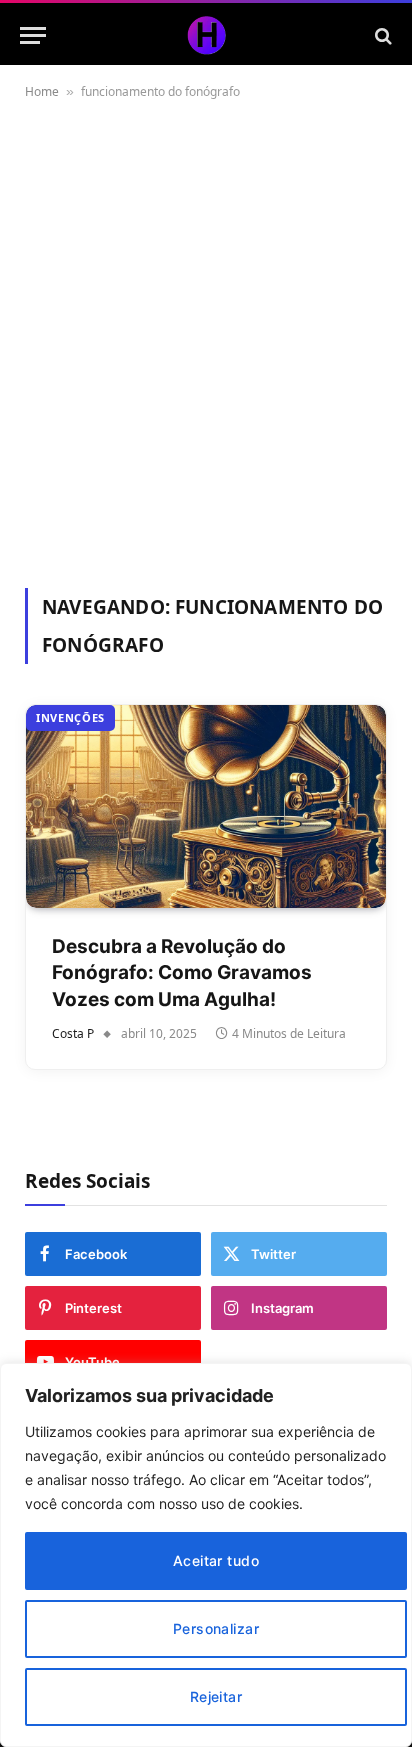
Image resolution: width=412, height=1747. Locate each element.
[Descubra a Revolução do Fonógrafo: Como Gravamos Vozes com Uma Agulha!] (206, 806)
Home (42, 91)
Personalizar (216, 1628)
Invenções (70, 717)
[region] (206, 1555)
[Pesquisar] (381, 35)
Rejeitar (216, 1696)
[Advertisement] (206, 340)
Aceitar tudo (216, 1560)
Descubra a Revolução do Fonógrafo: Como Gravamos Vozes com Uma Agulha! (182, 973)
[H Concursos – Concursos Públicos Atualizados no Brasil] (206, 35)
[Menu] (33, 35)
